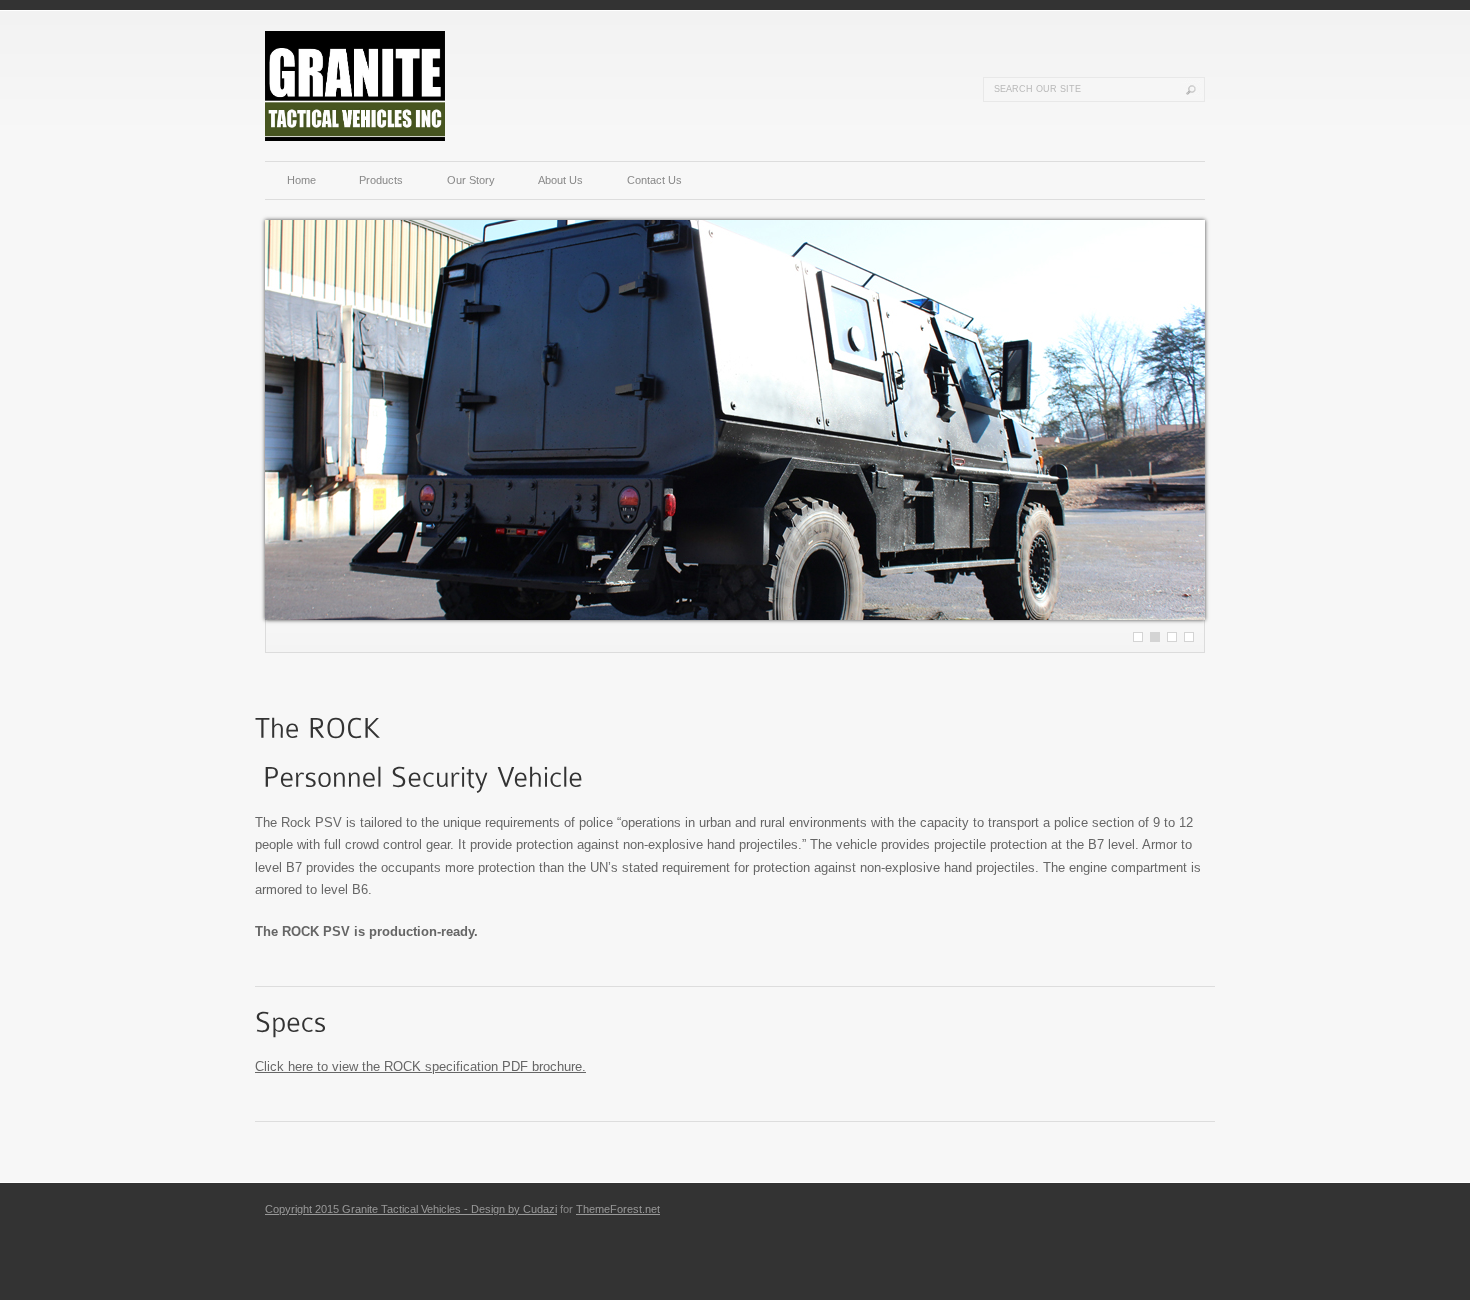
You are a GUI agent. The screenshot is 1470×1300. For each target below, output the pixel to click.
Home (301, 180)
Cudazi (540, 1209)
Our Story (471, 180)
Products (381, 180)
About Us (560, 180)
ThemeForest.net (618, 1209)
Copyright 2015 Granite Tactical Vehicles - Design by (394, 1209)
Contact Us (654, 180)
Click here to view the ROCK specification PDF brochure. (420, 1066)
